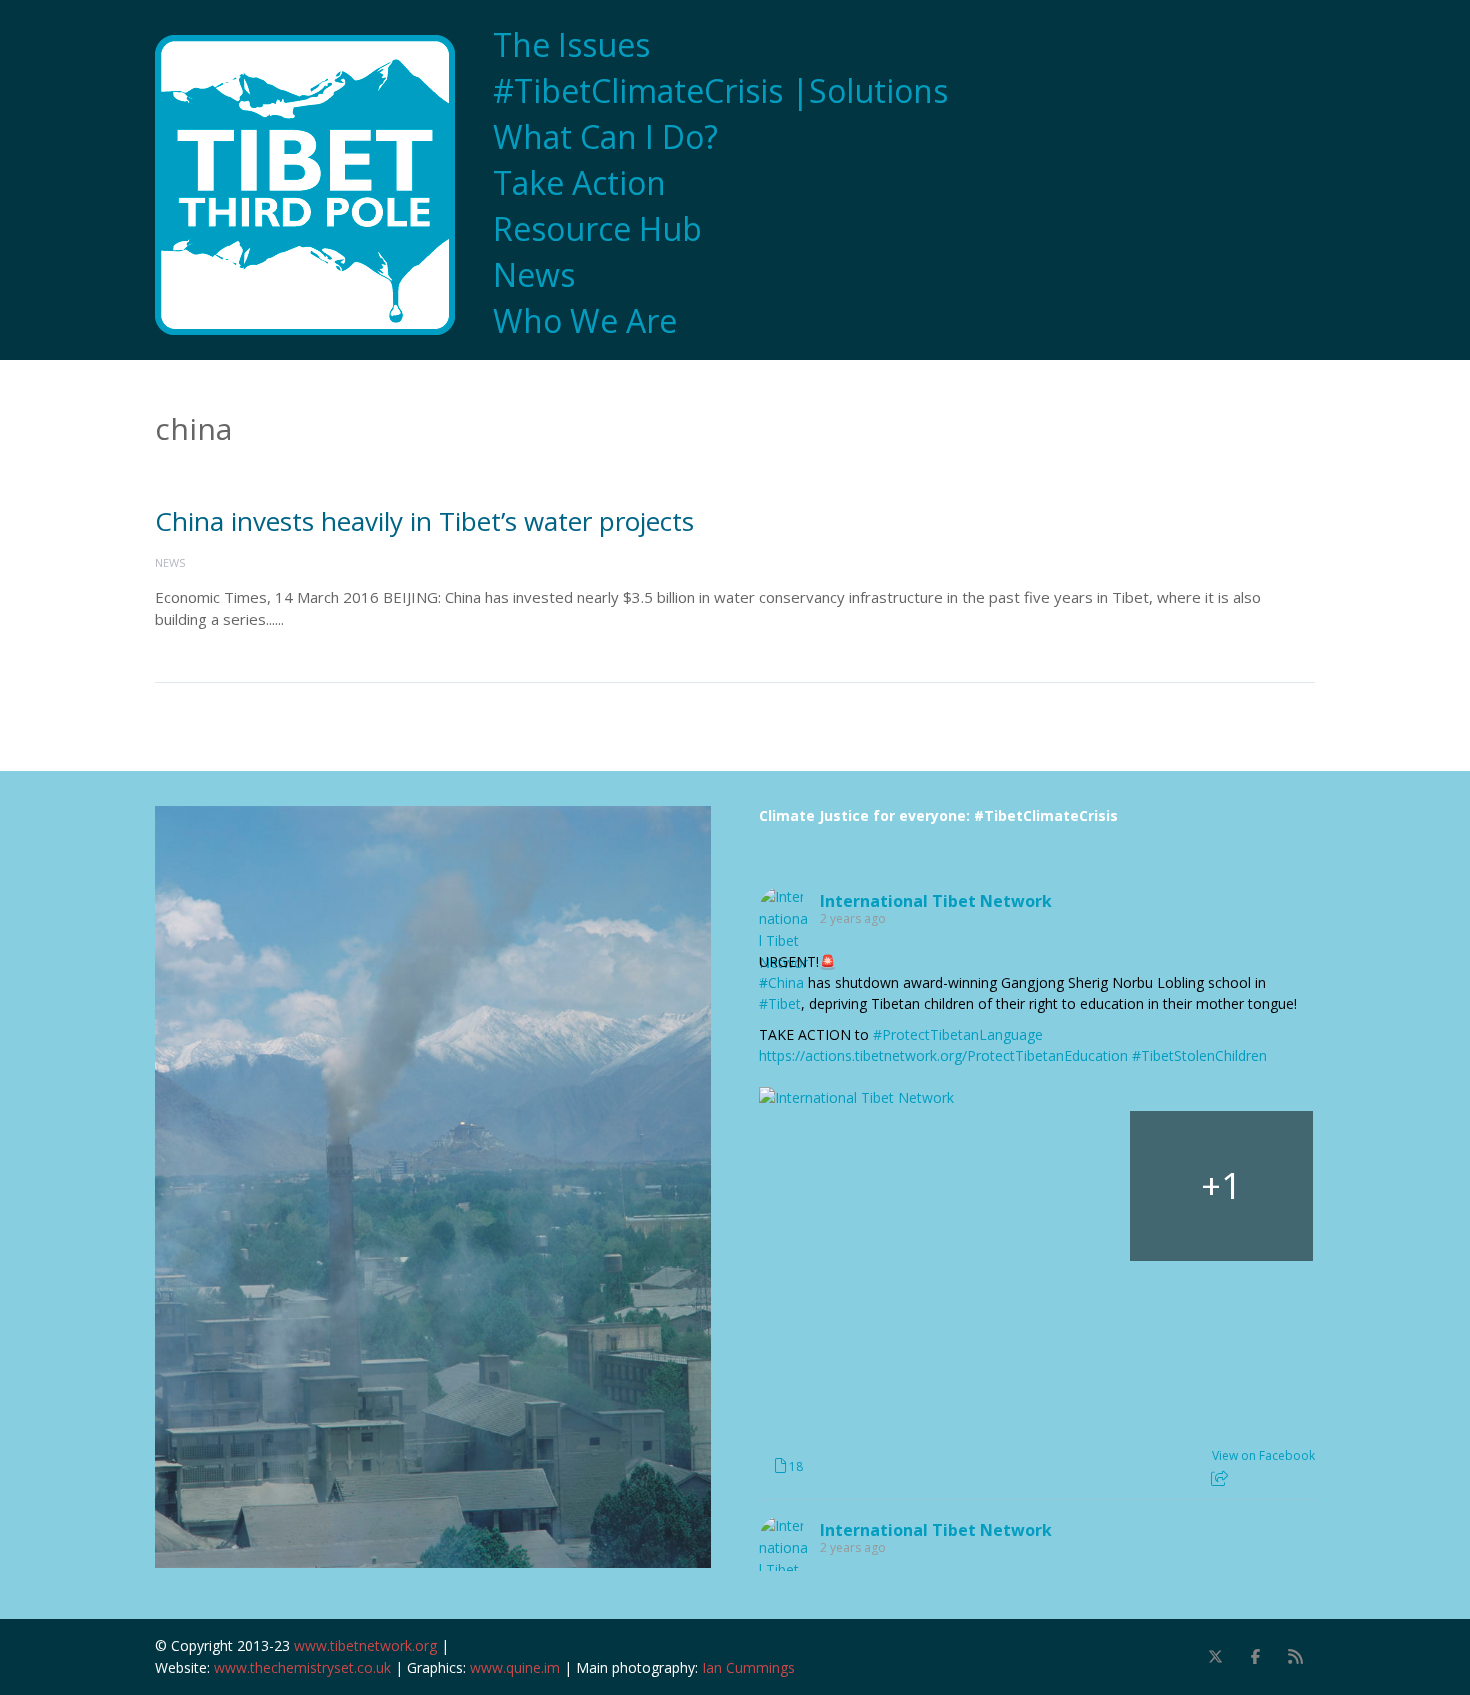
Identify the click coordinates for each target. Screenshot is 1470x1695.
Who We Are (585, 321)
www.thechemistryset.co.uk (302, 1667)
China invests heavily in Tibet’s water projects (424, 521)
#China (781, 982)
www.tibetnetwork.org (365, 1645)
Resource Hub (597, 229)
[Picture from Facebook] (851, 1186)
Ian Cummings (748, 1667)
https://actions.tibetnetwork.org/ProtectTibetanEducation (943, 1055)
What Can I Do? (605, 137)
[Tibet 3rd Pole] (315, 185)
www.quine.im (515, 1667)
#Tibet (780, 1003)
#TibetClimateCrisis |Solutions (720, 91)
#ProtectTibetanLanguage (958, 1034)
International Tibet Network (936, 901)
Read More (326, 619)
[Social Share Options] (1219, 1478)
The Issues (571, 45)
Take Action (579, 183)
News (534, 275)
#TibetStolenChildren (1199, 1055)
